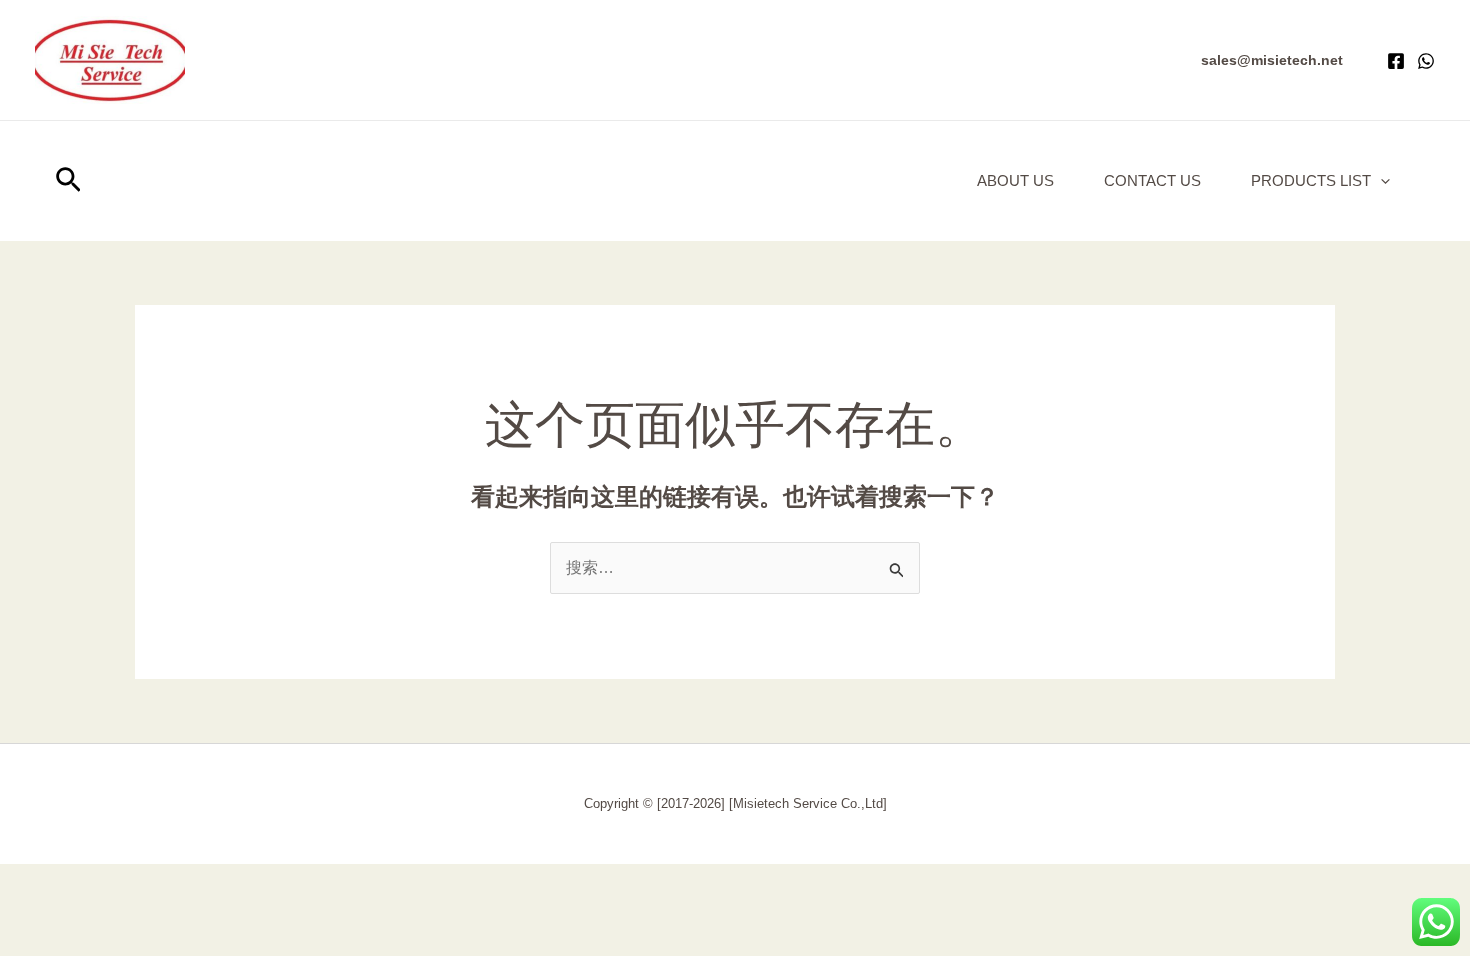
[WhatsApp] (1426, 61)
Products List (1311, 180)
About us (1015, 180)
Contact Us (1152, 180)
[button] (1272, 60)
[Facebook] (1396, 61)
